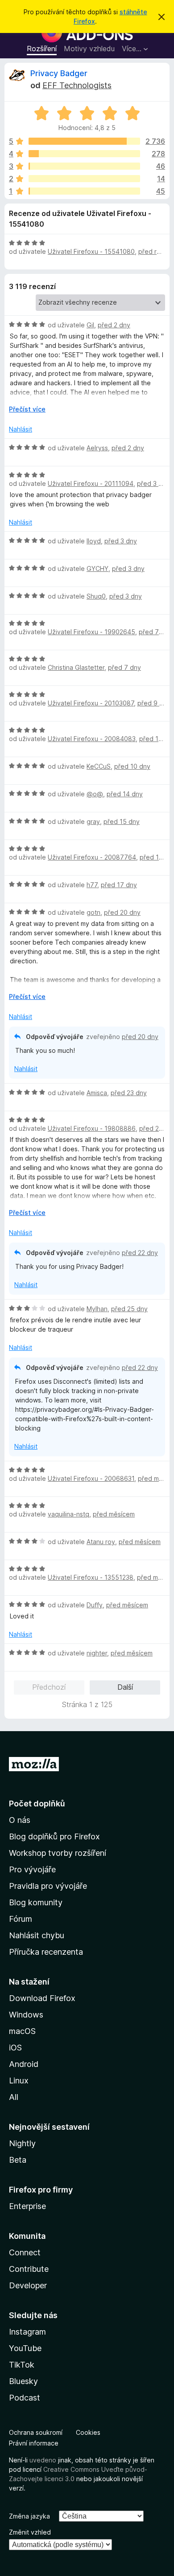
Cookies (88, 2432)
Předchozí (49, 1687)
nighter (97, 1653)
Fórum (21, 1919)
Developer (28, 2285)
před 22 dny (140, 1253)
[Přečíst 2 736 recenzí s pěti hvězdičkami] (84, 141)
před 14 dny (125, 794)
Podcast (25, 2398)
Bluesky (23, 2381)
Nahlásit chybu (37, 1935)
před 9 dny (154, 703)
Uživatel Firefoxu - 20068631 (91, 1478)
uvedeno (44, 2460)
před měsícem (114, 1514)
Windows (26, 2015)
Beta (18, 2160)
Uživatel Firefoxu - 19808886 (92, 1128)
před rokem (156, 251)
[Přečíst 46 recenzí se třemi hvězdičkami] (84, 166)
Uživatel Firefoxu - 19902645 (91, 632)
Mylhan (97, 1309)
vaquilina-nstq (68, 1514)
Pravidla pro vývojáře (48, 1886)
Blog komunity (36, 1902)
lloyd (94, 541)
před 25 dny (129, 1309)
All (14, 2097)
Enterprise (27, 2206)
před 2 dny (114, 325)
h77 (92, 885)
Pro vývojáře (32, 1869)
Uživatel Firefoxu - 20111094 (91, 483)
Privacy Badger (59, 73)
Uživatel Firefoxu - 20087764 (92, 857)
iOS (15, 2048)
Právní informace (34, 2443)
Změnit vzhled (30, 2532)
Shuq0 (96, 596)
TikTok (22, 2365)
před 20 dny (122, 912)
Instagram (27, 2332)
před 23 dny (129, 1093)
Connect (25, 2252)
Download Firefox (42, 1998)
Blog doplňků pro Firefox (54, 1836)
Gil (90, 325)
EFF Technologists (77, 85)
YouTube (25, 2348)
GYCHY (97, 569)
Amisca (97, 1093)
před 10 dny (132, 766)
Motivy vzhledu (89, 49)
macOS (22, 2031)
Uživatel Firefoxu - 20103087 (91, 703)
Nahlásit (21, 429)
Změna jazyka (29, 2516)
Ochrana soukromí (36, 2432)
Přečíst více (27, 409)
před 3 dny (153, 483)
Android (24, 2064)
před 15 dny (122, 821)
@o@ (95, 794)
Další (125, 1687)
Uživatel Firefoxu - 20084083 (92, 739)
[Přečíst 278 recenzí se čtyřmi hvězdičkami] (84, 154)
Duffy (95, 1605)
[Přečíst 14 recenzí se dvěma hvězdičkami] (84, 179)
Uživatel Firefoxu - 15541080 (91, 251)
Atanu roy (101, 1542)
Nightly (22, 2143)
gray (93, 821)
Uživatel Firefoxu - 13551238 (91, 1577)
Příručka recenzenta (46, 1952)
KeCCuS (99, 766)
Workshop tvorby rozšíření (58, 1853)
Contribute (29, 2269)
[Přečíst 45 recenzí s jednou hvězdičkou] (84, 191)
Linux (19, 2081)
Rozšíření (42, 49)
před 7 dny (155, 632)
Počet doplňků (37, 1804)
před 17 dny (119, 885)
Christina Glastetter (76, 667)
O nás (20, 1820)
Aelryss (97, 448)
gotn (93, 912)
